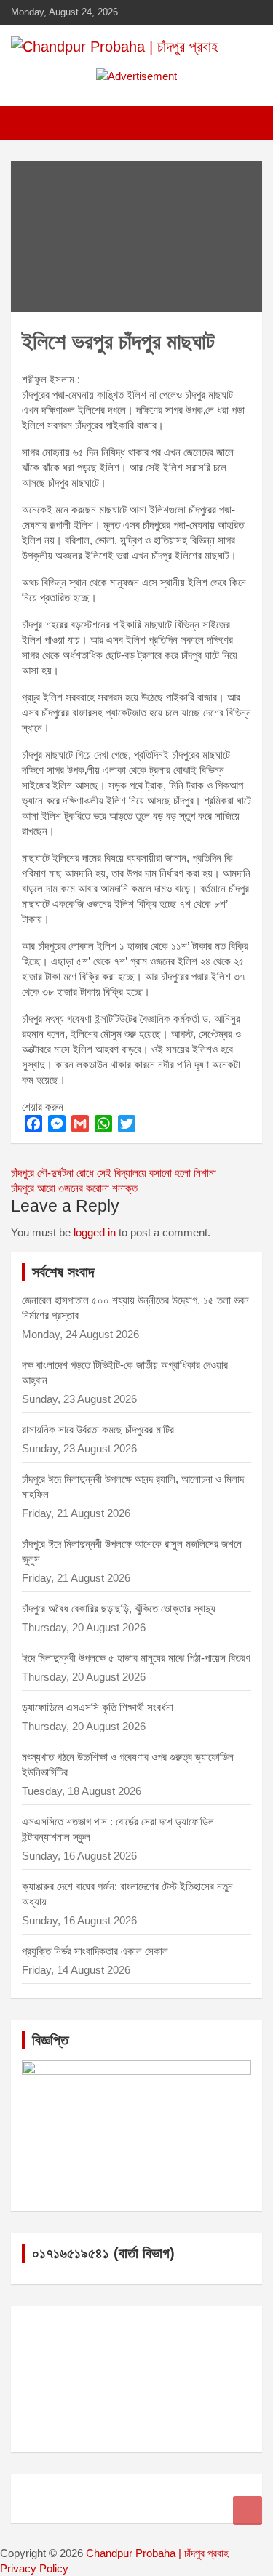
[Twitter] (127, 1124)
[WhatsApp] (103, 1124)
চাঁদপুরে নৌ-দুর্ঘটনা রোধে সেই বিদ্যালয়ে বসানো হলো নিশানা (114, 1173)
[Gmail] (80, 1124)
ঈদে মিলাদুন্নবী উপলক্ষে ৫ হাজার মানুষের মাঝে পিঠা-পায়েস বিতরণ (136, 1658)
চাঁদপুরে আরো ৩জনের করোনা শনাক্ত (74, 1188)
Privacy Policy (34, 2568)
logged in (95, 1232)
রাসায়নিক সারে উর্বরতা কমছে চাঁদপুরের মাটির (99, 1429)
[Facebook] (33, 1124)
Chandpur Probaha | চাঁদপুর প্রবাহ (157, 2553)
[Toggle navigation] (29, 123)
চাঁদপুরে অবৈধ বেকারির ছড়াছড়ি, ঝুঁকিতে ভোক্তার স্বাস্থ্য (119, 1608)
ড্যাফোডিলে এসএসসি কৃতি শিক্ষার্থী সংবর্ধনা (98, 1707)
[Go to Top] (248, 2511)
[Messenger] (57, 1124)
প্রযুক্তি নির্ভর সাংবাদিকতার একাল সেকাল (95, 1951)
